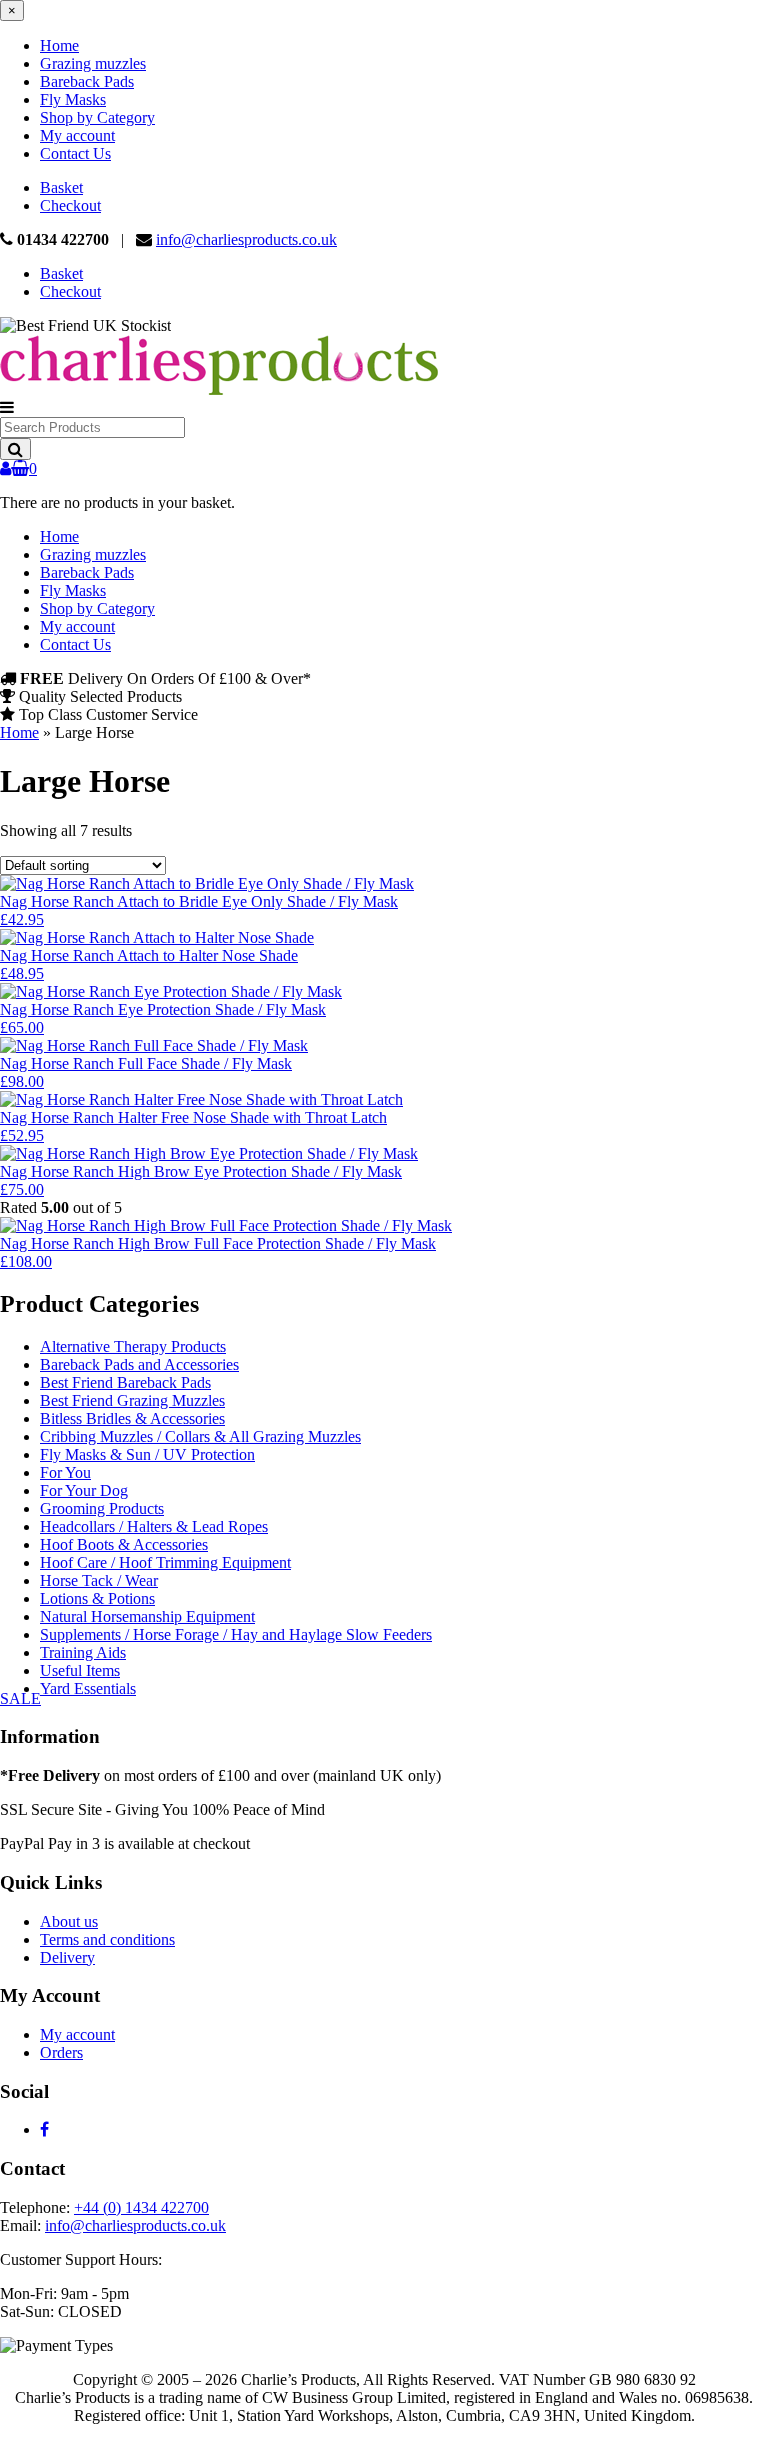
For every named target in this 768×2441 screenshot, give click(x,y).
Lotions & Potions (97, 1598)
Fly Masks (73, 99)
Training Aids (83, 1652)
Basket (61, 187)
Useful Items (80, 1670)
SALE (20, 1698)
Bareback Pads (87, 81)
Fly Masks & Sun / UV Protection (147, 1454)
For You (65, 1472)
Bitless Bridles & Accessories (132, 1418)
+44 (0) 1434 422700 (141, 2207)
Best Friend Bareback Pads (125, 1382)
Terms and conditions (107, 1939)
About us (69, 1921)
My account (77, 135)
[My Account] (5, 468)
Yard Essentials (88, 1688)
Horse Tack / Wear (99, 1580)
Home (59, 45)
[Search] (15, 449)
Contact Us (75, 153)
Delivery (67, 1957)
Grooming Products (102, 1508)
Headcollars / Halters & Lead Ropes (154, 1526)
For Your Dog (84, 1490)
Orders (61, 2052)
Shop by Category (97, 117)
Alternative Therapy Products (133, 1346)
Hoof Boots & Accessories (124, 1544)
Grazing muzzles (93, 63)
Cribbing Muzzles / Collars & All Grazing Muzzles (200, 1436)
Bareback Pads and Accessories (139, 1364)
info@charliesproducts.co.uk (246, 239)
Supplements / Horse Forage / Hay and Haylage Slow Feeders (236, 1634)
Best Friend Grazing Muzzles (132, 1400)
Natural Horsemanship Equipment (147, 1616)
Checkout (70, 205)
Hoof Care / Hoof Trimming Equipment (165, 1562)
